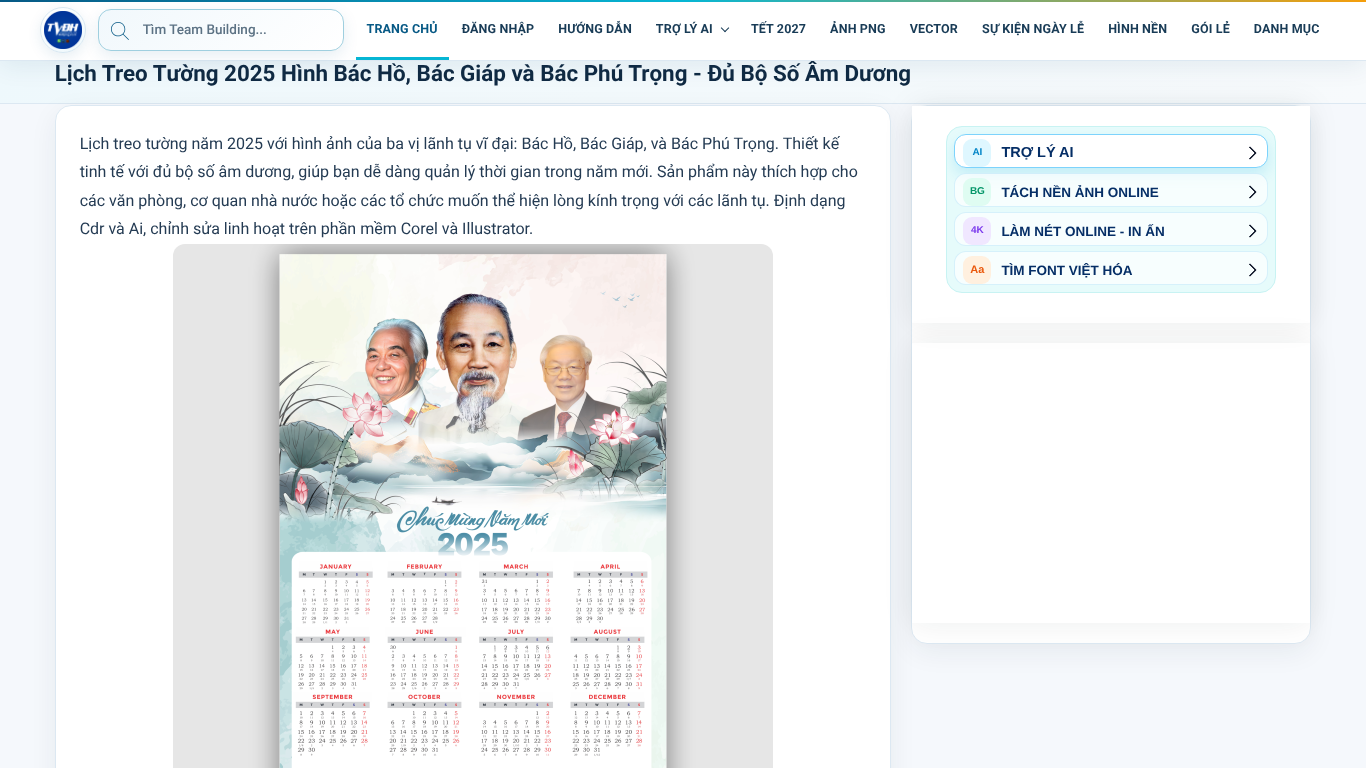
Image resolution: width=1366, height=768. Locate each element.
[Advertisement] (1111, 483)
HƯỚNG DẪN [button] (595, 29)
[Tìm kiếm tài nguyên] (120, 30)
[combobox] (221, 30)
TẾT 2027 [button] (778, 29)
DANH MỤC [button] (1287, 29)
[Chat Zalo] (1346, 30)
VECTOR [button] (934, 29)
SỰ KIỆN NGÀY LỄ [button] (1033, 29)
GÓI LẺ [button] (1210, 29)
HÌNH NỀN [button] (1137, 29)
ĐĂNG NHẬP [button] (498, 29)
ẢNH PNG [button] (858, 29)
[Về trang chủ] (63, 30)
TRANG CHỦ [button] (402, 29)
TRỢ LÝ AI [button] (684, 29)
